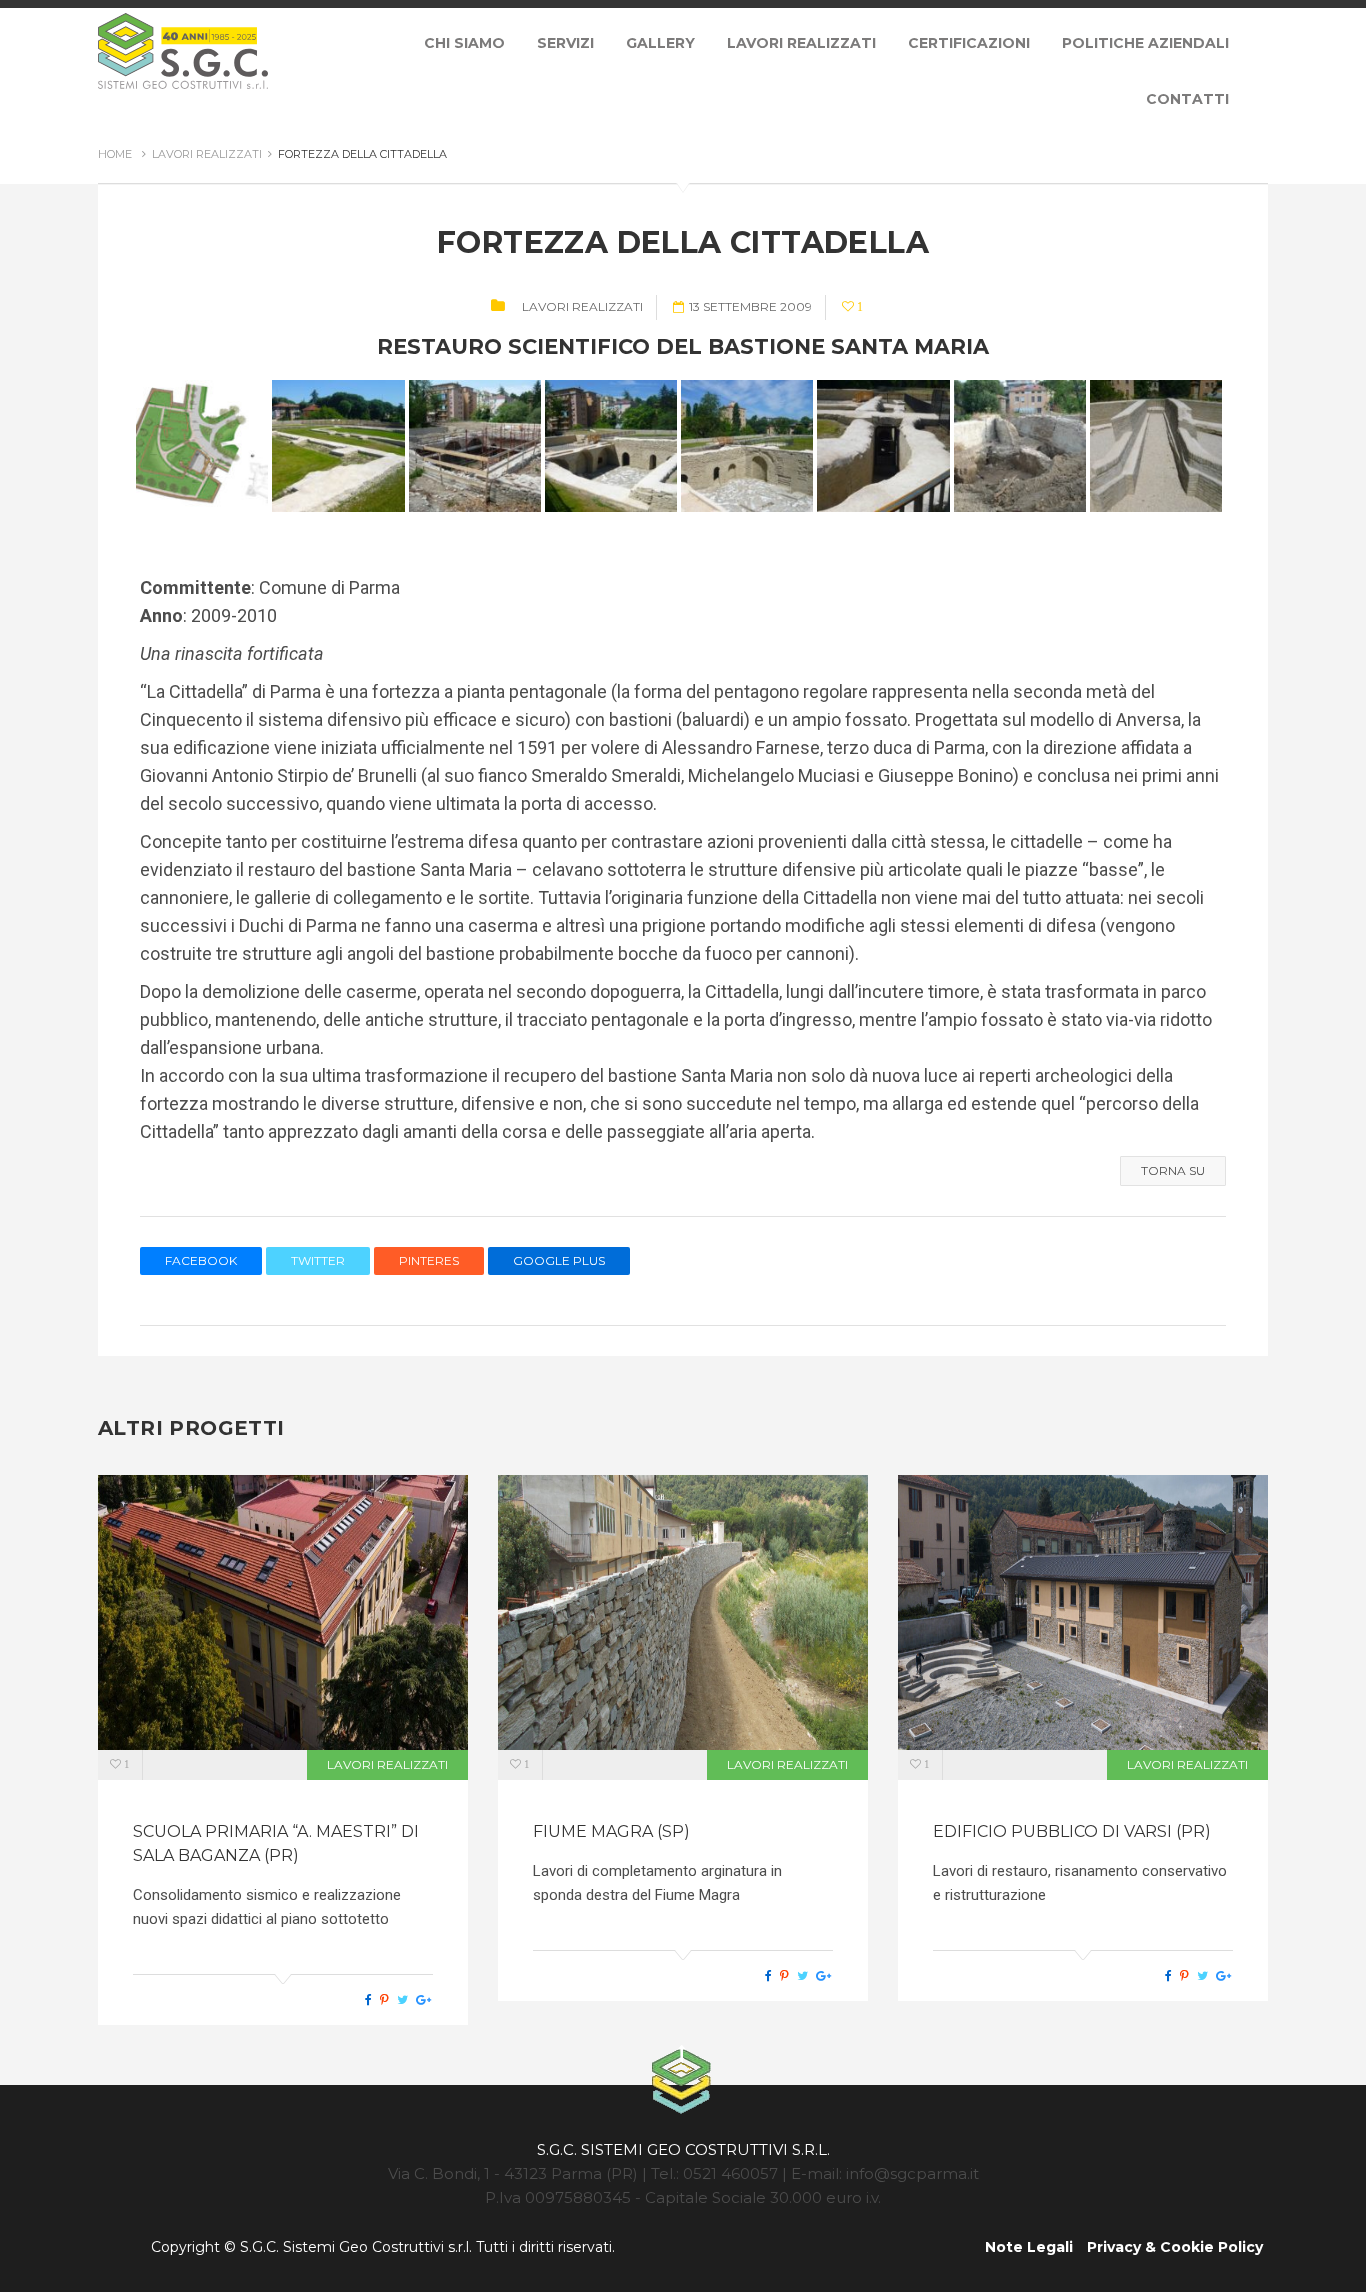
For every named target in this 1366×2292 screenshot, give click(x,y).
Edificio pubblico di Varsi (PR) (1072, 1831)
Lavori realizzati (582, 306)
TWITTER (318, 1260)
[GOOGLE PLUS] (423, 2000)
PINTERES (429, 1260)
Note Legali (1029, 2247)
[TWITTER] (402, 2000)
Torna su (1173, 1170)
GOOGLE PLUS (559, 1260)
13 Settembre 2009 (750, 306)
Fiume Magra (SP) (611, 1831)
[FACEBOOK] (368, 2000)
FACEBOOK (201, 1260)
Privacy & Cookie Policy (1175, 2247)
